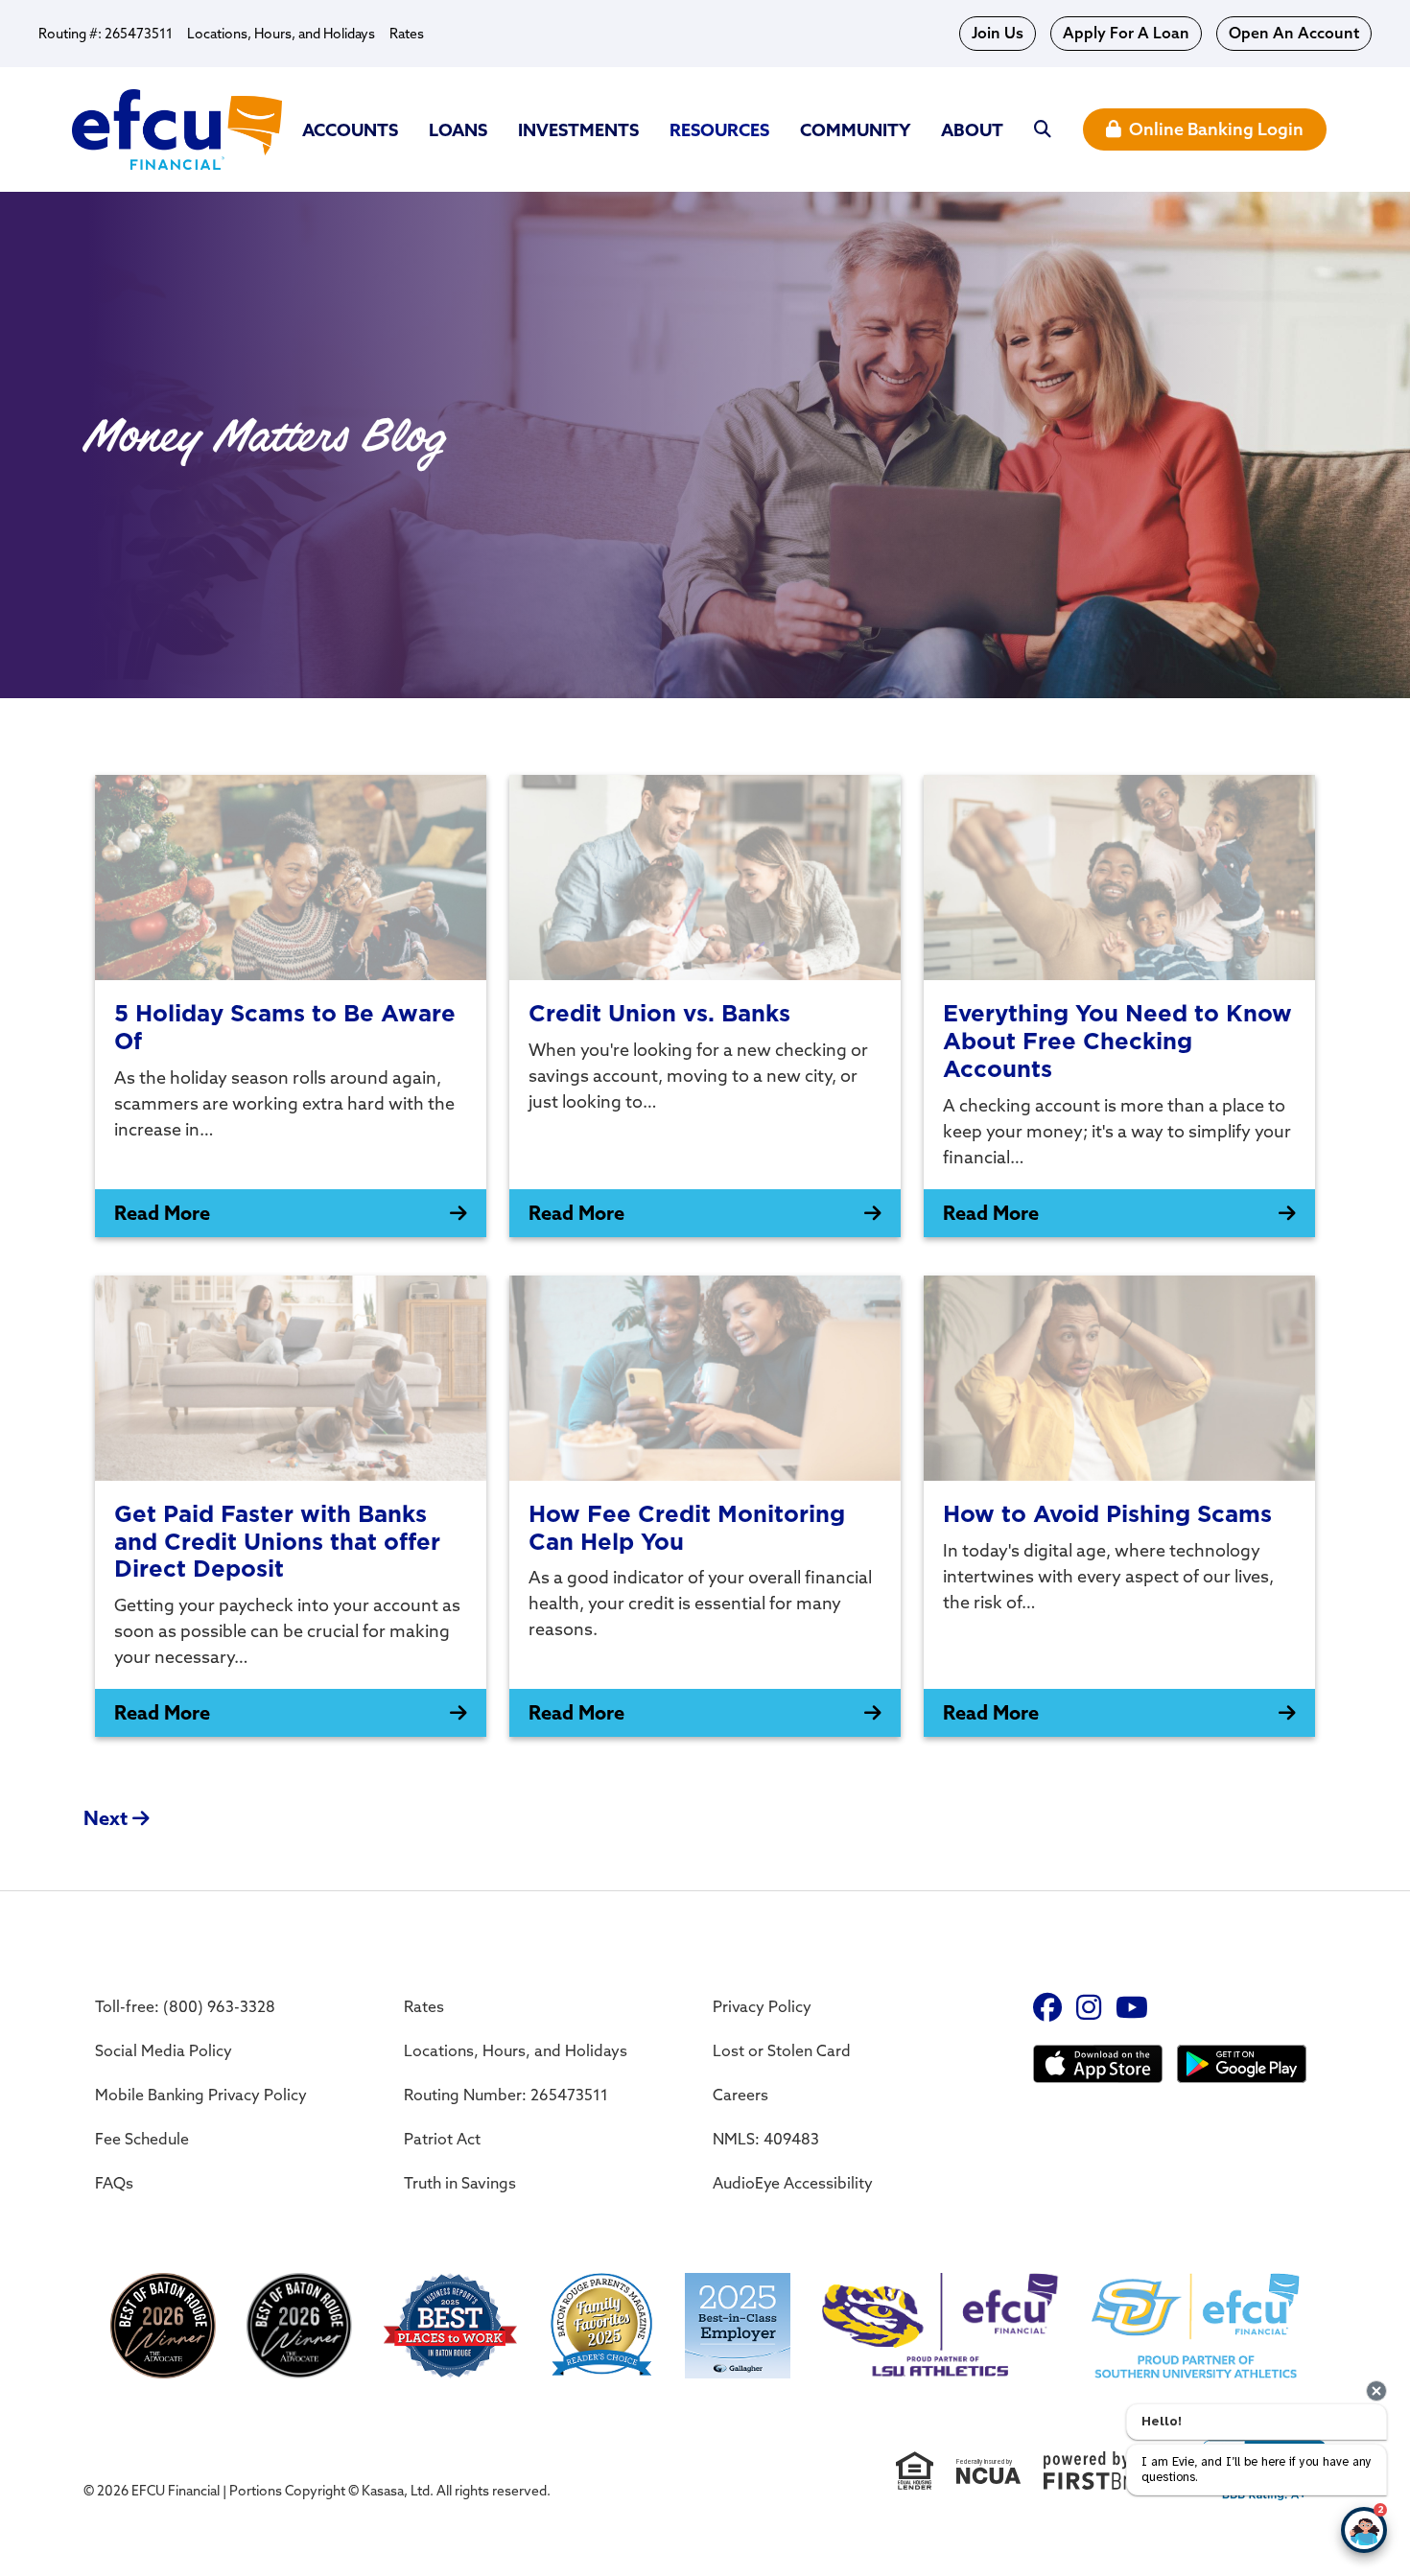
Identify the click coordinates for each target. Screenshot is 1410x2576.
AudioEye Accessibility (793, 2183)
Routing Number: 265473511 (506, 2095)
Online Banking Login (1216, 129)
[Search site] (1043, 129)
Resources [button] (719, 130)
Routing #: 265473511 (106, 34)
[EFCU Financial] (177, 127)
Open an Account (1294, 33)
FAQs (114, 2183)
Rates (407, 34)
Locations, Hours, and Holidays (281, 34)
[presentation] (1376, 2391)
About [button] (972, 130)
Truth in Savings (460, 2183)
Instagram (1089, 2007)
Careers (740, 2095)
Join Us (998, 33)
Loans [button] (458, 130)
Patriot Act (442, 2139)
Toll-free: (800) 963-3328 (185, 2006)
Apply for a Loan (1126, 33)
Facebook (1047, 2007)
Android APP (1242, 2067)
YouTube (1132, 2007)
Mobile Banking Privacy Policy (201, 2095)
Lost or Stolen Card (782, 2050)
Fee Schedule (142, 2139)
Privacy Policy (762, 2006)
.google (1098, 2067)
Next (106, 1818)
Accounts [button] (350, 130)
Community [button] (855, 130)
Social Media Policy (164, 2050)
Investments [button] (578, 130)
